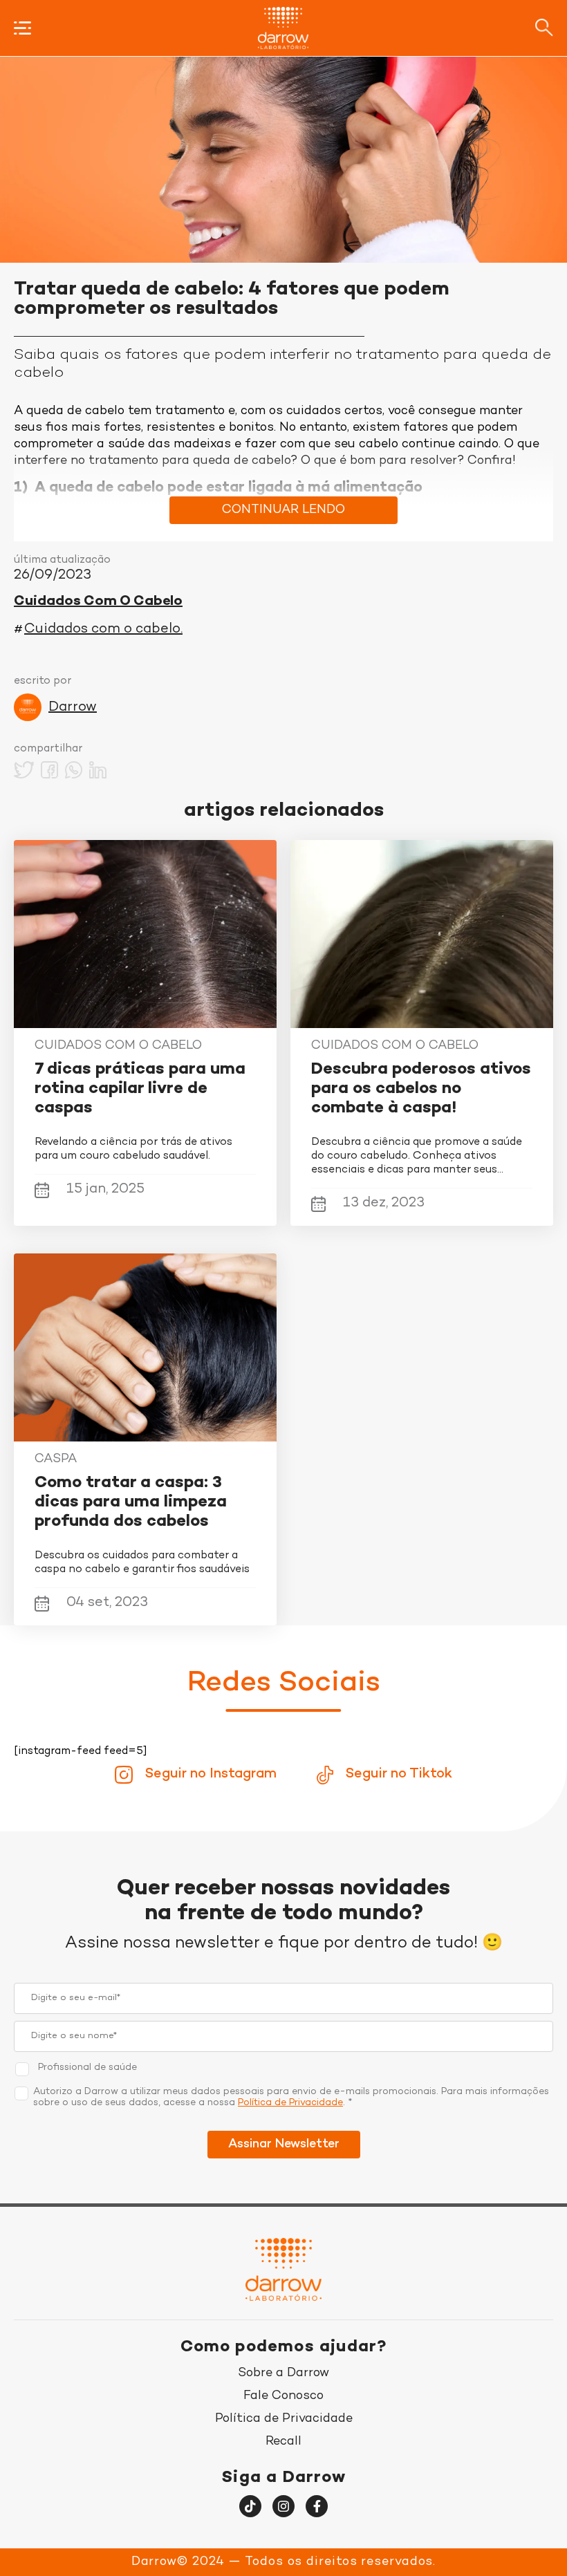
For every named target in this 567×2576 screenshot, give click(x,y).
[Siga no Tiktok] (250, 2506)
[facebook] (49, 772)
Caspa (56, 1459)
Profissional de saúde (87, 2068)
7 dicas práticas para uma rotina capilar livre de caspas (140, 1089)
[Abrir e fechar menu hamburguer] (22, 28)
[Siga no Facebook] (317, 2506)
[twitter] (24, 772)
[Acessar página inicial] (283, 28)
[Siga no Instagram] (283, 2506)
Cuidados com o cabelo (98, 602)
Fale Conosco (283, 2396)
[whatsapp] (74, 772)
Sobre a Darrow (283, 2373)
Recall (283, 2442)
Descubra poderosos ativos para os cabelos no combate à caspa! (421, 1089)
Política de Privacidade (290, 2103)
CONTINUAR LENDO (283, 510)
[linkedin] (98, 772)
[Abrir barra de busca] (544, 28)
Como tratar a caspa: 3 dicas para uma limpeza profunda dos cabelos (131, 1503)
